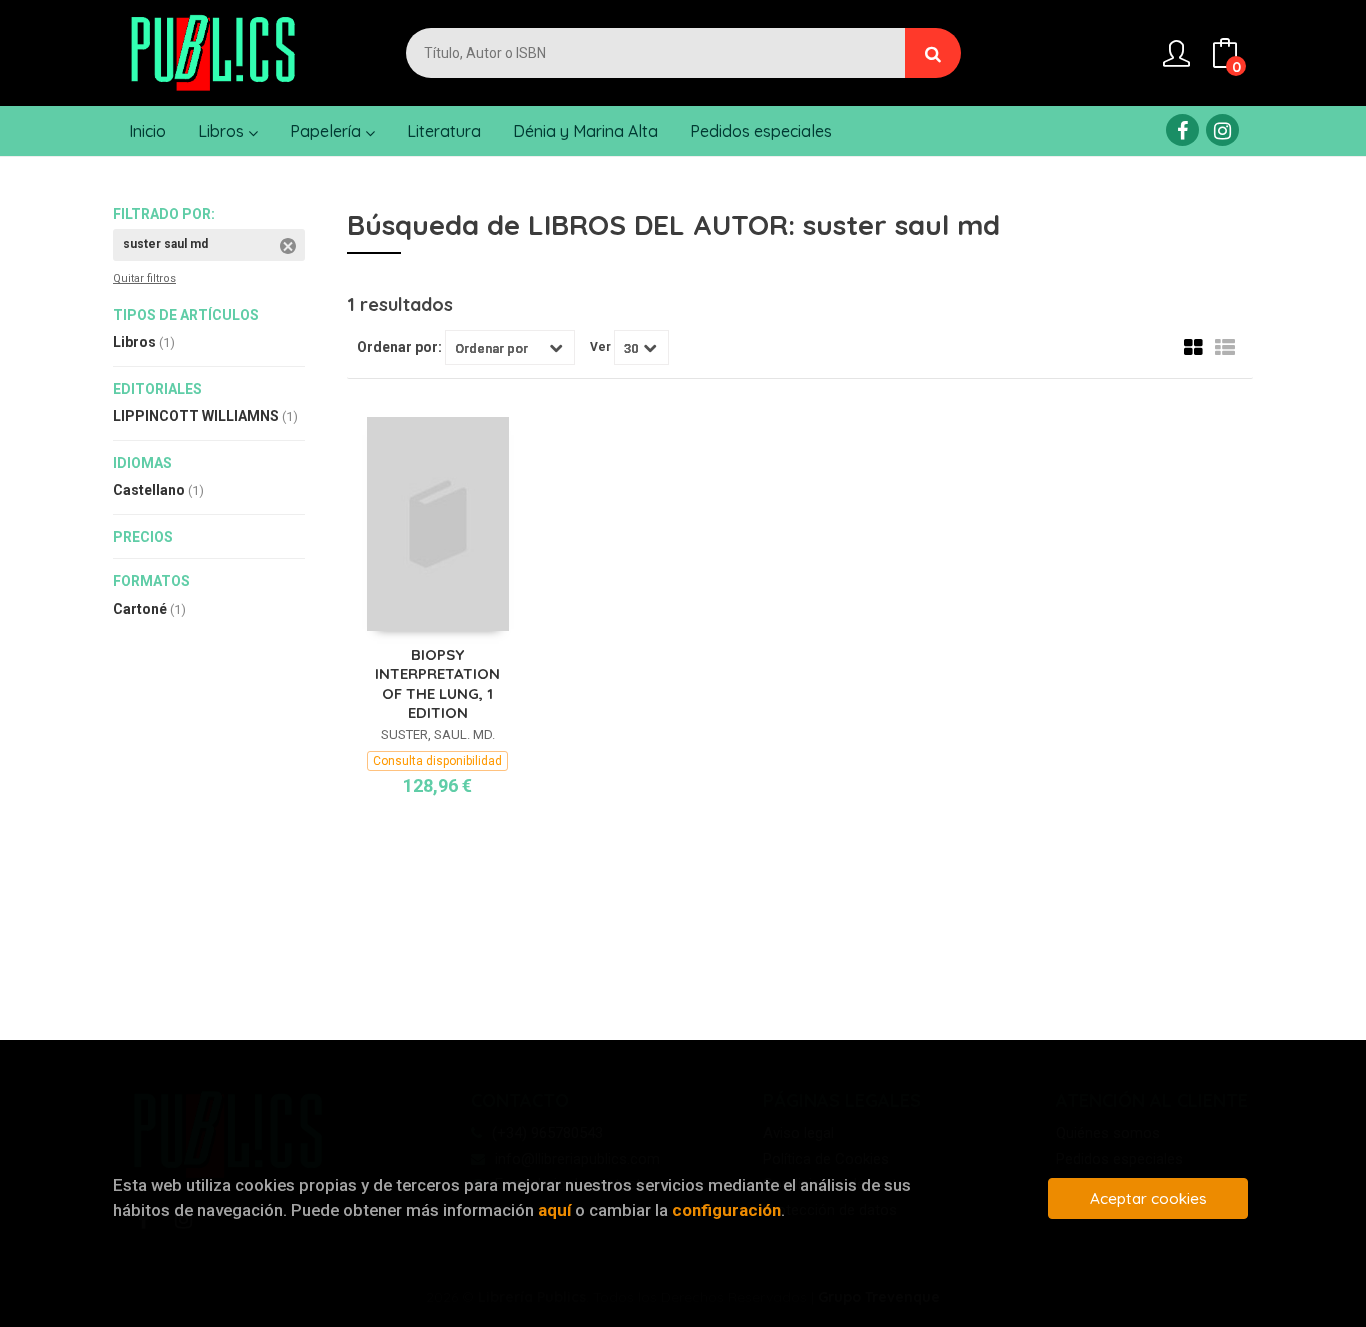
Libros (223, 131)
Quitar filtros (144, 278)
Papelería (327, 131)
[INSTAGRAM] (1222, 130)
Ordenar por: (399, 347)
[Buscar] (933, 53)
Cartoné (149, 609)
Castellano (158, 490)
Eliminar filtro (288, 246)
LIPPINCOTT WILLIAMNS (205, 416)
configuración (726, 1210)
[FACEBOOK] (1182, 130)
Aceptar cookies (1148, 1198)
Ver (600, 347)
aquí (554, 1210)
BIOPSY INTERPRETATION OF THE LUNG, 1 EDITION (437, 684)
